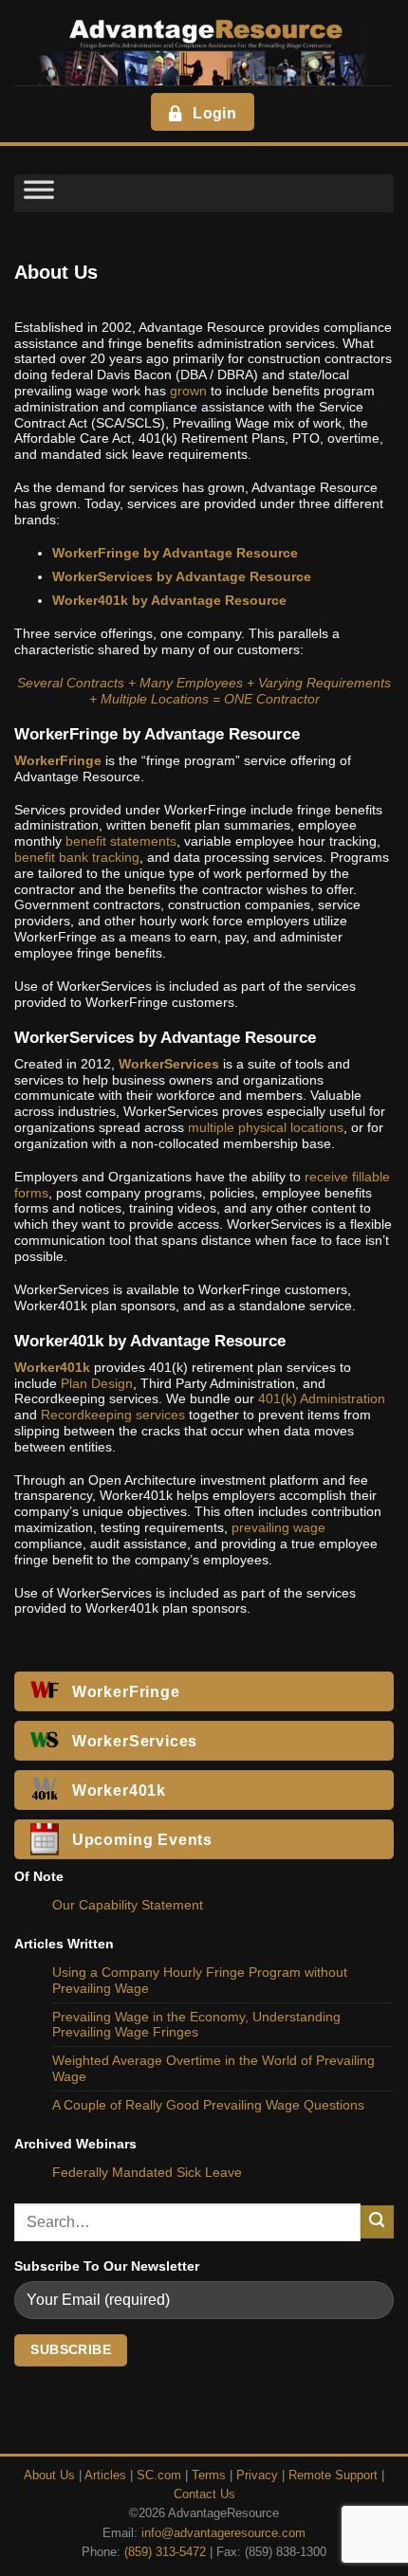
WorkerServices (169, 1064)
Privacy (257, 2476)
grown (188, 391)
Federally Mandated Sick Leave (147, 2172)
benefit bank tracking (77, 857)
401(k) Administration (322, 1398)
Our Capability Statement (128, 1905)
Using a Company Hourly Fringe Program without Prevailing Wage (200, 1980)
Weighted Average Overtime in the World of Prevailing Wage (213, 2068)
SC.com (159, 2476)
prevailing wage (278, 1527)
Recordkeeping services (113, 1415)
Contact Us (204, 2494)
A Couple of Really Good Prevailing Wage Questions (208, 2105)
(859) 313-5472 (165, 2552)
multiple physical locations (266, 1127)
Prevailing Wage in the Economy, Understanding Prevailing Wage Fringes (196, 2025)
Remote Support (333, 2476)
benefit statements (121, 841)
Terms (209, 2476)
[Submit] (377, 2222)
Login (214, 113)
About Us (49, 2476)
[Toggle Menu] (39, 193)
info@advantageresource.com (223, 2533)
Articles (105, 2476)
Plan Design (97, 1383)
